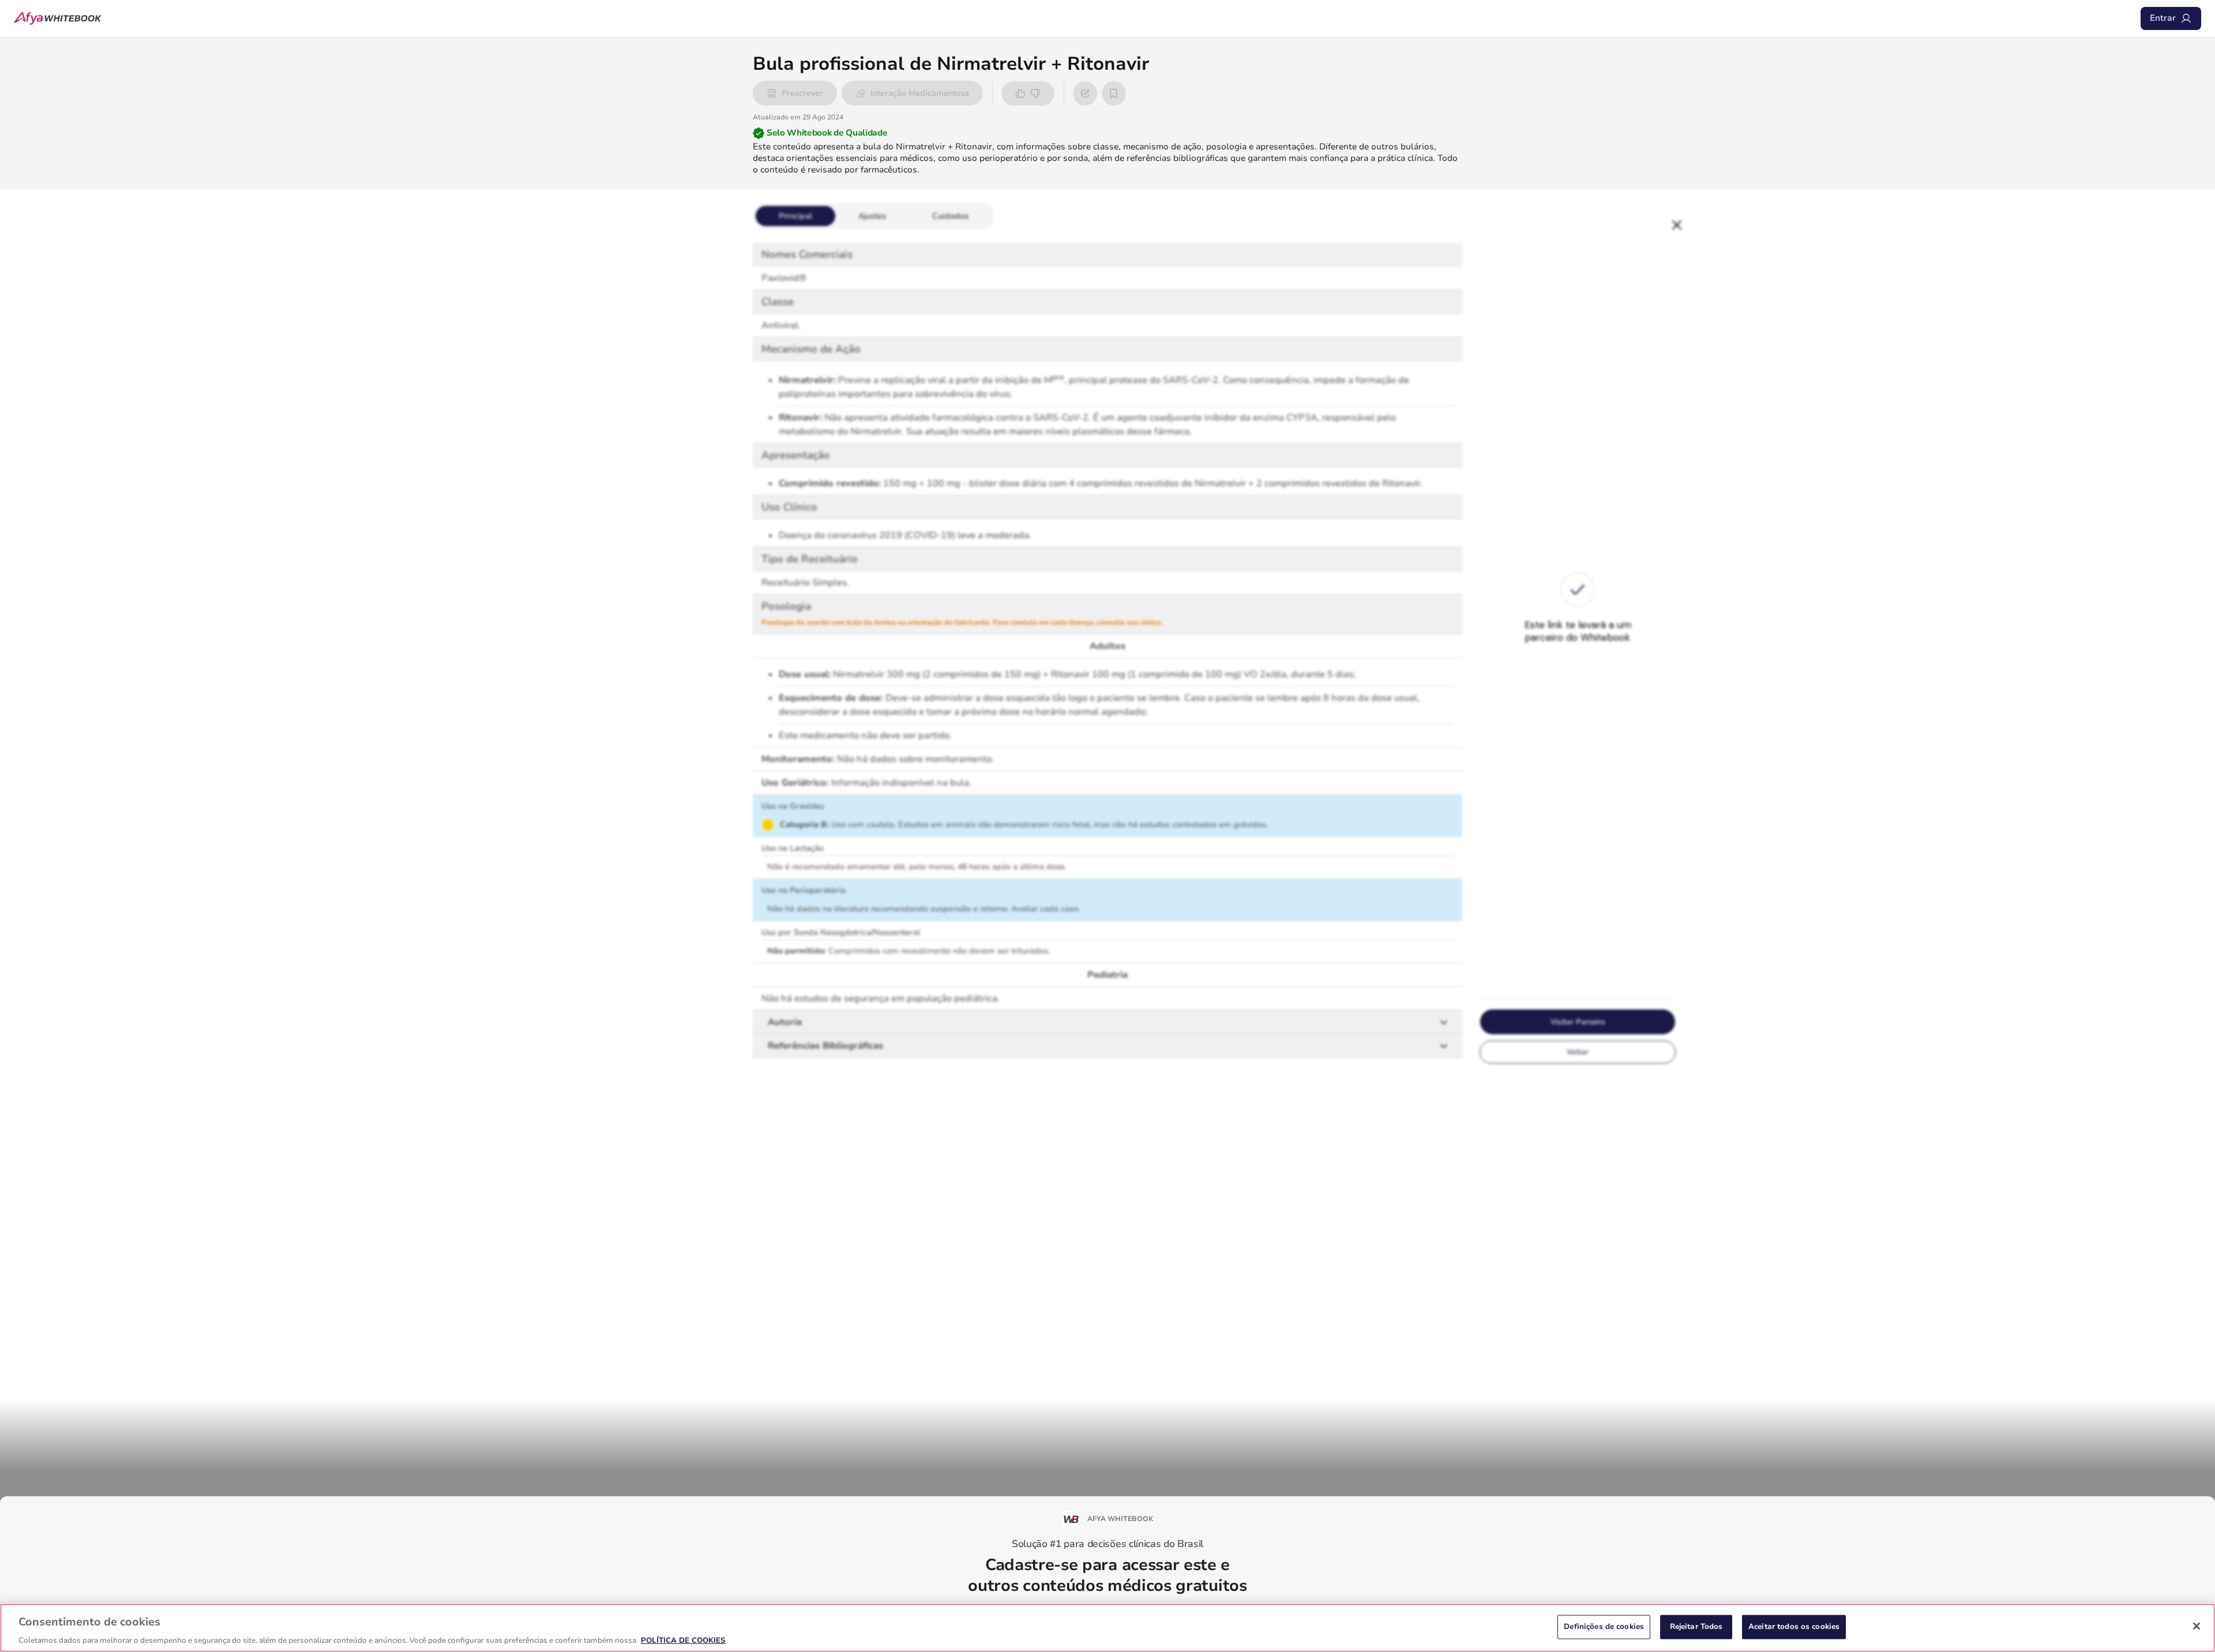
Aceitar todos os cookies (1794, 1626)
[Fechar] (2197, 1626)
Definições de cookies (1604, 1626)
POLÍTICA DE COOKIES (683, 1640)
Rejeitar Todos (1696, 1626)
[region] (1107, 1628)
